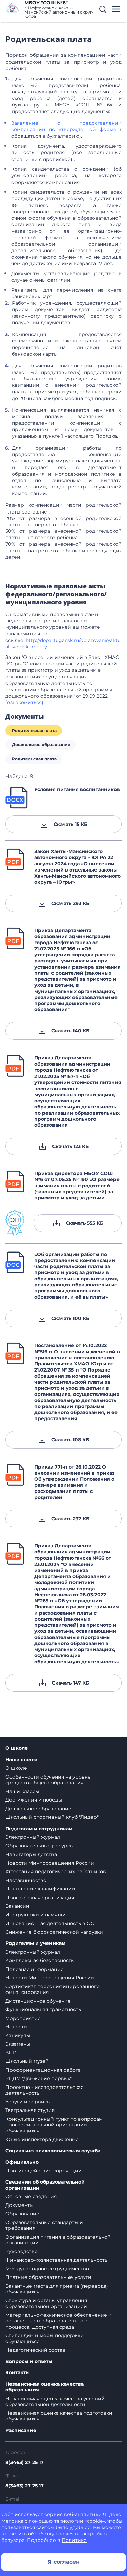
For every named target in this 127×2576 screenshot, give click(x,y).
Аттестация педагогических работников (56, 1871)
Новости (16, 2027)
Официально (22, 2162)
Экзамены (18, 2044)
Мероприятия (23, 2018)
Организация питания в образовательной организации (58, 2240)
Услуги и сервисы (28, 2102)
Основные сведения (31, 2196)
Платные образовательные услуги (48, 2277)
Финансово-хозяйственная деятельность (56, 2260)
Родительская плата (34, 730)
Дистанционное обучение (38, 2001)
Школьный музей (27, 2061)
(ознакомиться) (26, 702)
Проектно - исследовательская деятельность (44, 2090)
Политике (74, 2540)
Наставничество (26, 1880)
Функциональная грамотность (43, 2009)
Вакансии (17, 1906)
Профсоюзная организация (40, 1898)
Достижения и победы (34, 1800)
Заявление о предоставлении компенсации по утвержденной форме (66, 126)
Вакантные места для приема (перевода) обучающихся (57, 2289)
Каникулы (18, 2035)
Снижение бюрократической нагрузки (54, 1932)
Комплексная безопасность (40, 1960)
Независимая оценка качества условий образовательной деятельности (55, 2402)
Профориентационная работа (43, 2070)
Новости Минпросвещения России (50, 1863)
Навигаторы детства (31, 1854)
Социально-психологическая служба (53, 2151)
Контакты (18, 2373)
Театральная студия (30, 2110)
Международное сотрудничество (47, 2269)
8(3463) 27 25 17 (25, 2462)
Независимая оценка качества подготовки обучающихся (59, 2416)
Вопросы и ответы (29, 2362)
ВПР (11, 2053)
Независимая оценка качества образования (45, 2387)
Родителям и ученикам (35, 1943)
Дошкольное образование (41, 745)
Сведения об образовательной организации (45, 2185)
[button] (103, 9)
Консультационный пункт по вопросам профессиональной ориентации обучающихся (54, 2125)
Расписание (21, 2430)
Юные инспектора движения (42, 2139)
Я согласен (64, 2562)
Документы (19, 2205)
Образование (22, 2214)
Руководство (22, 2251)
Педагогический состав (35, 2350)
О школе (17, 1748)
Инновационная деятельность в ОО (50, 1923)
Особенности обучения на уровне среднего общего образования (48, 1780)
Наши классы (22, 1791)
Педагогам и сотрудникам (39, 1829)
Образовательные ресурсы (40, 1846)
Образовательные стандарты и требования (44, 2225)
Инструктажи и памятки (36, 1915)
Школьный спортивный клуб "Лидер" (52, 1817)
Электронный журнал (33, 1837)
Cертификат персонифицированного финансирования (52, 1989)
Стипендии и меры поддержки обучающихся (45, 2338)
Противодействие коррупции (44, 2171)
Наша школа (21, 1760)
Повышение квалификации (40, 1889)
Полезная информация (34, 1969)
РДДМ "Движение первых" (39, 2078)
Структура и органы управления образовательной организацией (46, 2304)
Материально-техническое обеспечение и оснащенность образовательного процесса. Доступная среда (59, 2321)
